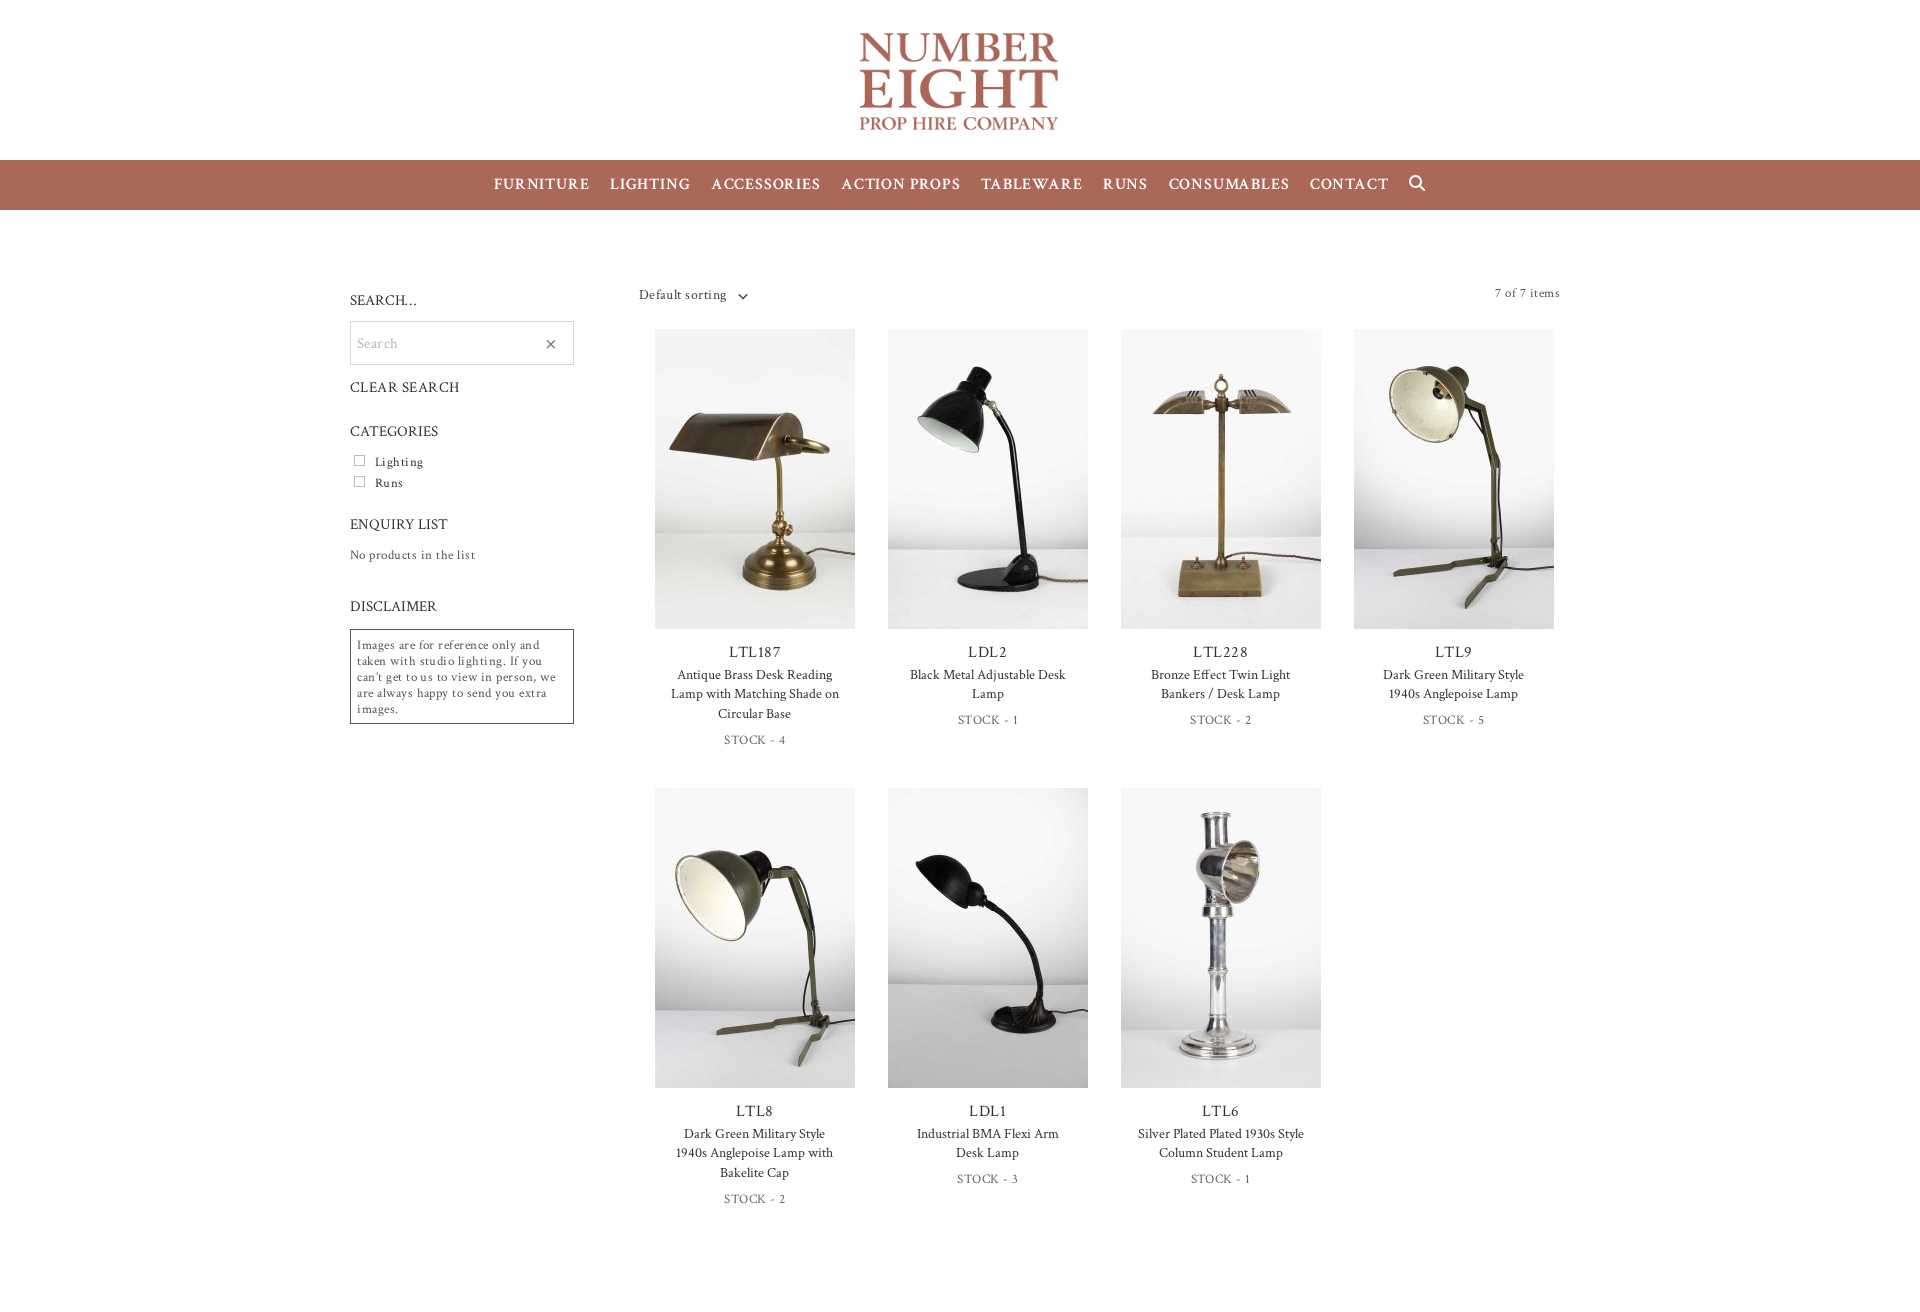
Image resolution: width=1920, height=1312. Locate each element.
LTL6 (1221, 1111)
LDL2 (987, 652)
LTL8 (755, 1111)
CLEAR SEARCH (405, 387)
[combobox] (693, 295)
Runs (389, 483)
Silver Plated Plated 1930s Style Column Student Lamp (1221, 1144)
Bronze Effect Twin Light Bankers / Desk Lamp (1220, 685)
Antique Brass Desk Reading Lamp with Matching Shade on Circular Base (755, 694)
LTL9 (1454, 652)
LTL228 (1220, 652)
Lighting (399, 462)
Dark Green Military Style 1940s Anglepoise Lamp (1453, 685)
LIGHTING (650, 184)
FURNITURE (541, 184)
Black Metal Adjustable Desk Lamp (988, 685)
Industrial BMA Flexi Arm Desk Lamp (988, 1144)
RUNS (1125, 184)
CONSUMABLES (1229, 184)
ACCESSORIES (766, 184)
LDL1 (987, 1111)
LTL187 (755, 652)
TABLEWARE (1031, 184)
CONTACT (1349, 184)
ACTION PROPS (901, 184)
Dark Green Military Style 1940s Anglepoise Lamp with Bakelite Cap (754, 1153)
